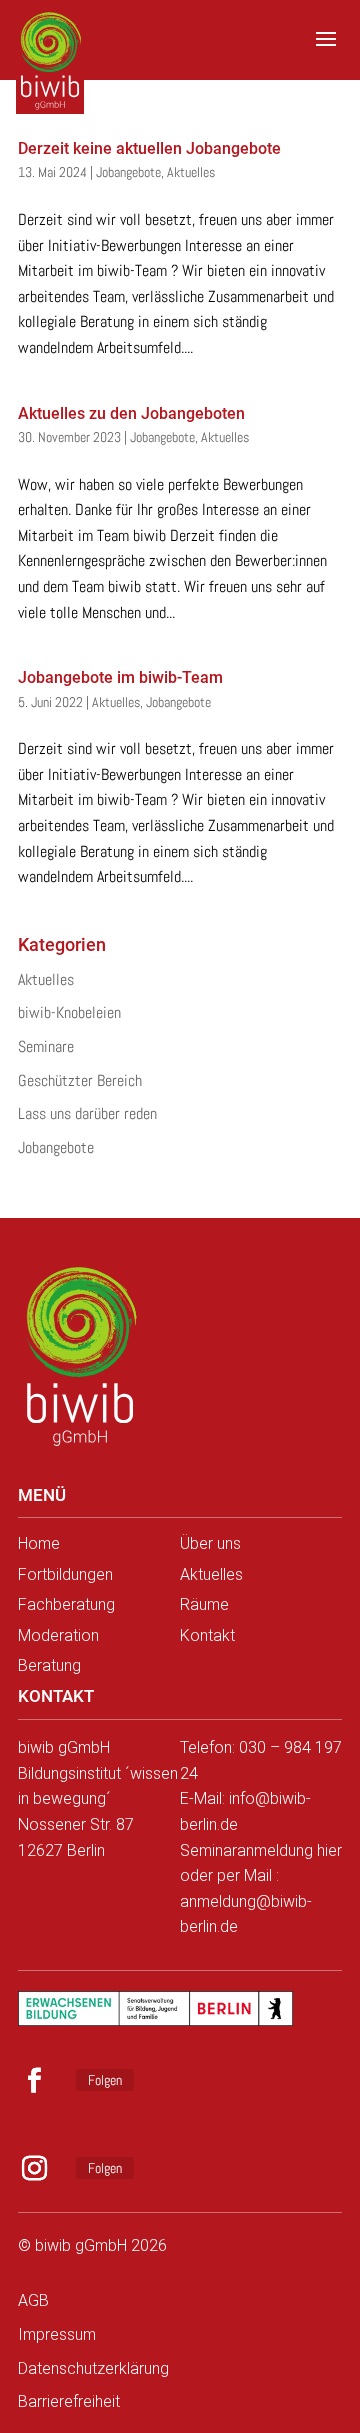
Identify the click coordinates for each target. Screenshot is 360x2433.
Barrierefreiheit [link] (69, 2401)
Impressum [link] (57, 2334)
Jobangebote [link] (128, 172)
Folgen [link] (105, 2080)
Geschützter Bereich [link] (80, 1080)
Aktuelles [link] (191, 172)
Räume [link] (204, 1604)
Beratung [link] (49, 1665)
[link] (53, 50)
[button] (326, 52)
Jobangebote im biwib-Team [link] (120, 677)
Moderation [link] (58, 1635)
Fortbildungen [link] (65, 1574)
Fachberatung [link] (66, 1604)
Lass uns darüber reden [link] (87, 1113)
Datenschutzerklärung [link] (93, 2368)
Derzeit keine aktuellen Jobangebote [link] (149, 148)
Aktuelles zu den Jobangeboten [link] (131, 413)
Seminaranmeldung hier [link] (261, 1850)
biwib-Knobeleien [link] (69, 1012)
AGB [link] (33, 2300)
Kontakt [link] (207, 1635)
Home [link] (39, 1543)
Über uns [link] (210, 1543)
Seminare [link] (46, 1046)
